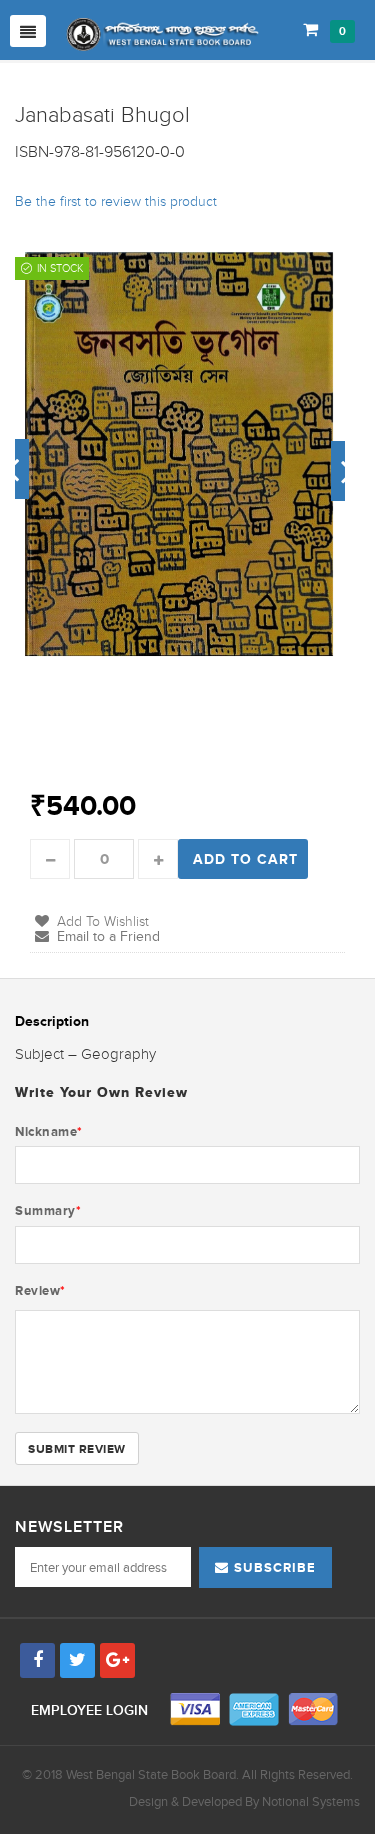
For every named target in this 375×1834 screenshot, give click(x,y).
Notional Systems (311, 1801)
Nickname (49, 1131)
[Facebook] (37, 1660)
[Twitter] (77, 1660)
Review (40, 1290)
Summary (48, 1210)
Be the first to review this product (116, 201)
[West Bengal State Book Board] (162, 34)
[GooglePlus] (117, 1660)
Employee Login (91, 1710)
